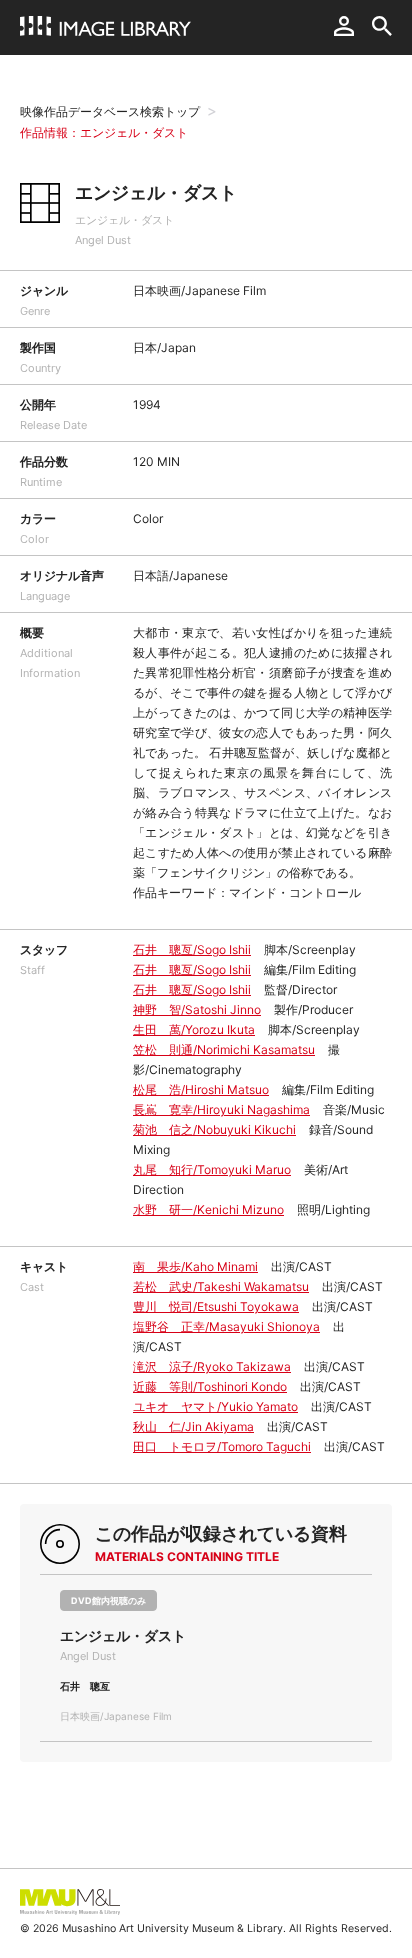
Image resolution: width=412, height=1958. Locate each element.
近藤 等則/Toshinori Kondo (210, 1386)
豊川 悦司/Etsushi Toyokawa (216, 1306)
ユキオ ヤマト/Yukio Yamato (215, 1406)
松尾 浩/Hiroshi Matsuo (201, 1089)
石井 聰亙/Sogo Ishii (192, 949)
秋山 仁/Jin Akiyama (193, 1426)
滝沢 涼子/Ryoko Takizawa (212, 1366)
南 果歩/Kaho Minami (195, 1266)
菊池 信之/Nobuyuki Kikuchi (214, 1129)
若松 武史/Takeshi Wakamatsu (221, 1286)
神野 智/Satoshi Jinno (197, 1009)
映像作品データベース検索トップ (110, 111)
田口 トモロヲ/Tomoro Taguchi (222, 1446)
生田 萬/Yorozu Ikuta (194, 1029)
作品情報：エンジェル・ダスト (104, 132)
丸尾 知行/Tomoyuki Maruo (212, 1169)
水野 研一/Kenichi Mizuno (208, 1209)
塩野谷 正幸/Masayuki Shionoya (226, 1326)
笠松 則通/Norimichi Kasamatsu (224, 1049)
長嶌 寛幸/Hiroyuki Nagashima (221, 1109)
